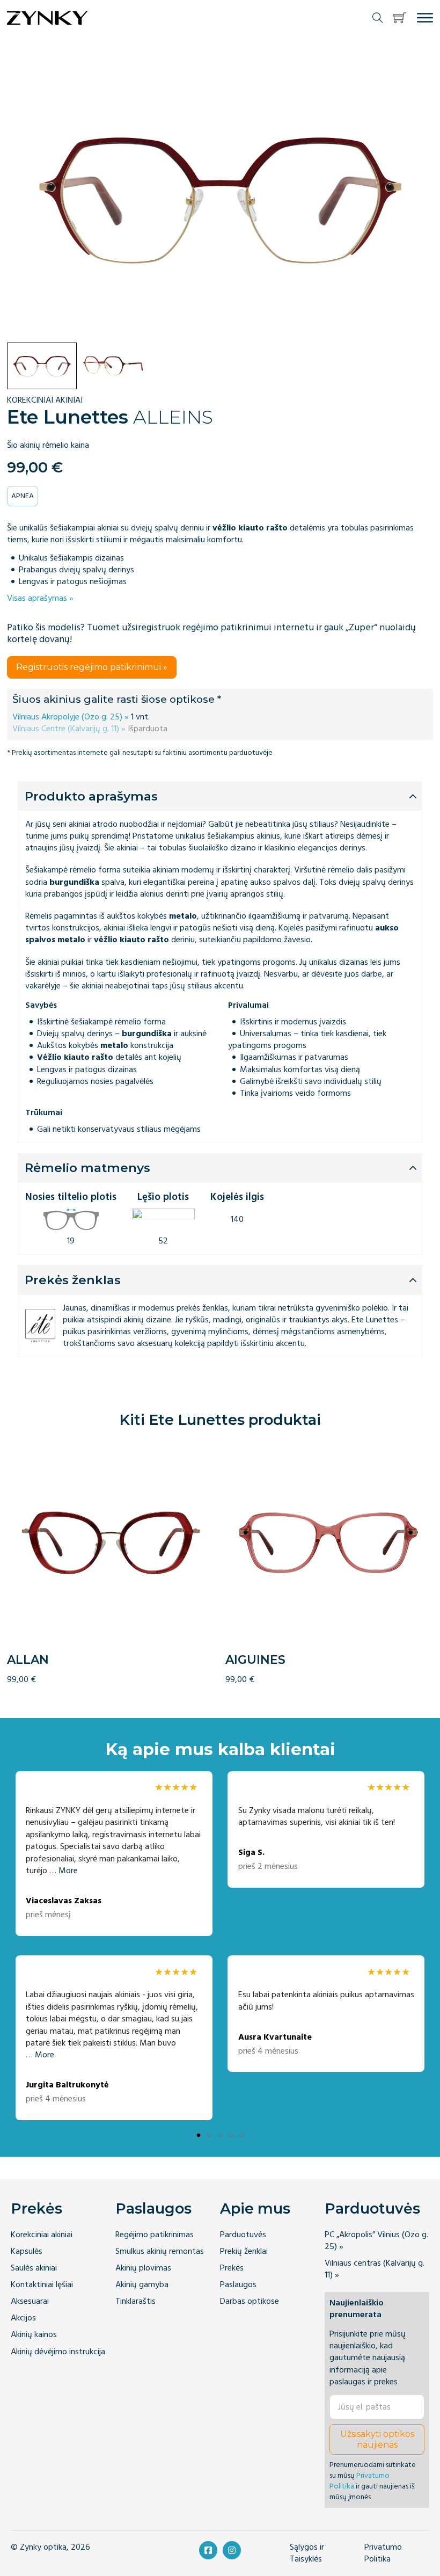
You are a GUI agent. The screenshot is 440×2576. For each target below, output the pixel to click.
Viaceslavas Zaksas (64, 1901)
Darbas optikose (250, 2301)
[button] (400, 18)
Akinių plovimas (143, 2268)
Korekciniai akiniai (42, 2235)
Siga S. (251, 1853)
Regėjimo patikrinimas (155, 2235)
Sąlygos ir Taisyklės (307, 2553)
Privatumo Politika (360, 2481)
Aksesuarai (30, 2301)
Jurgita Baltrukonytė (67, 2085)
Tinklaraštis (135, 2301)
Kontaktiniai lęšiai (42, 2285)
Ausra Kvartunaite (275, 2037)
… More (64, 1871)
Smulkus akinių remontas (160, 2251)
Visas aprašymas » (40, 598)
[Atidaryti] (425, 18)
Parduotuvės (243, 2235)
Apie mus (255, 2208)
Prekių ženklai (244, 2251)
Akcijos (23, 2318)
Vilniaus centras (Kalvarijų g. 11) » (375, 2269)
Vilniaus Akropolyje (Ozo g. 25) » (71, 717)
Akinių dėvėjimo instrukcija (58, 2352)
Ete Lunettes (68, 417)
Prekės (36, 2208)
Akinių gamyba (142, 2285)
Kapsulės (27, 2251)
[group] (111, 1562)
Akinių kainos (34, 2335)
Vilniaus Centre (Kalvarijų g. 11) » (69, 729)
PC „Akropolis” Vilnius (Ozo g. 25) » (376, 2241)
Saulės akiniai (34, 2268)
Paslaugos (153, 2208)
